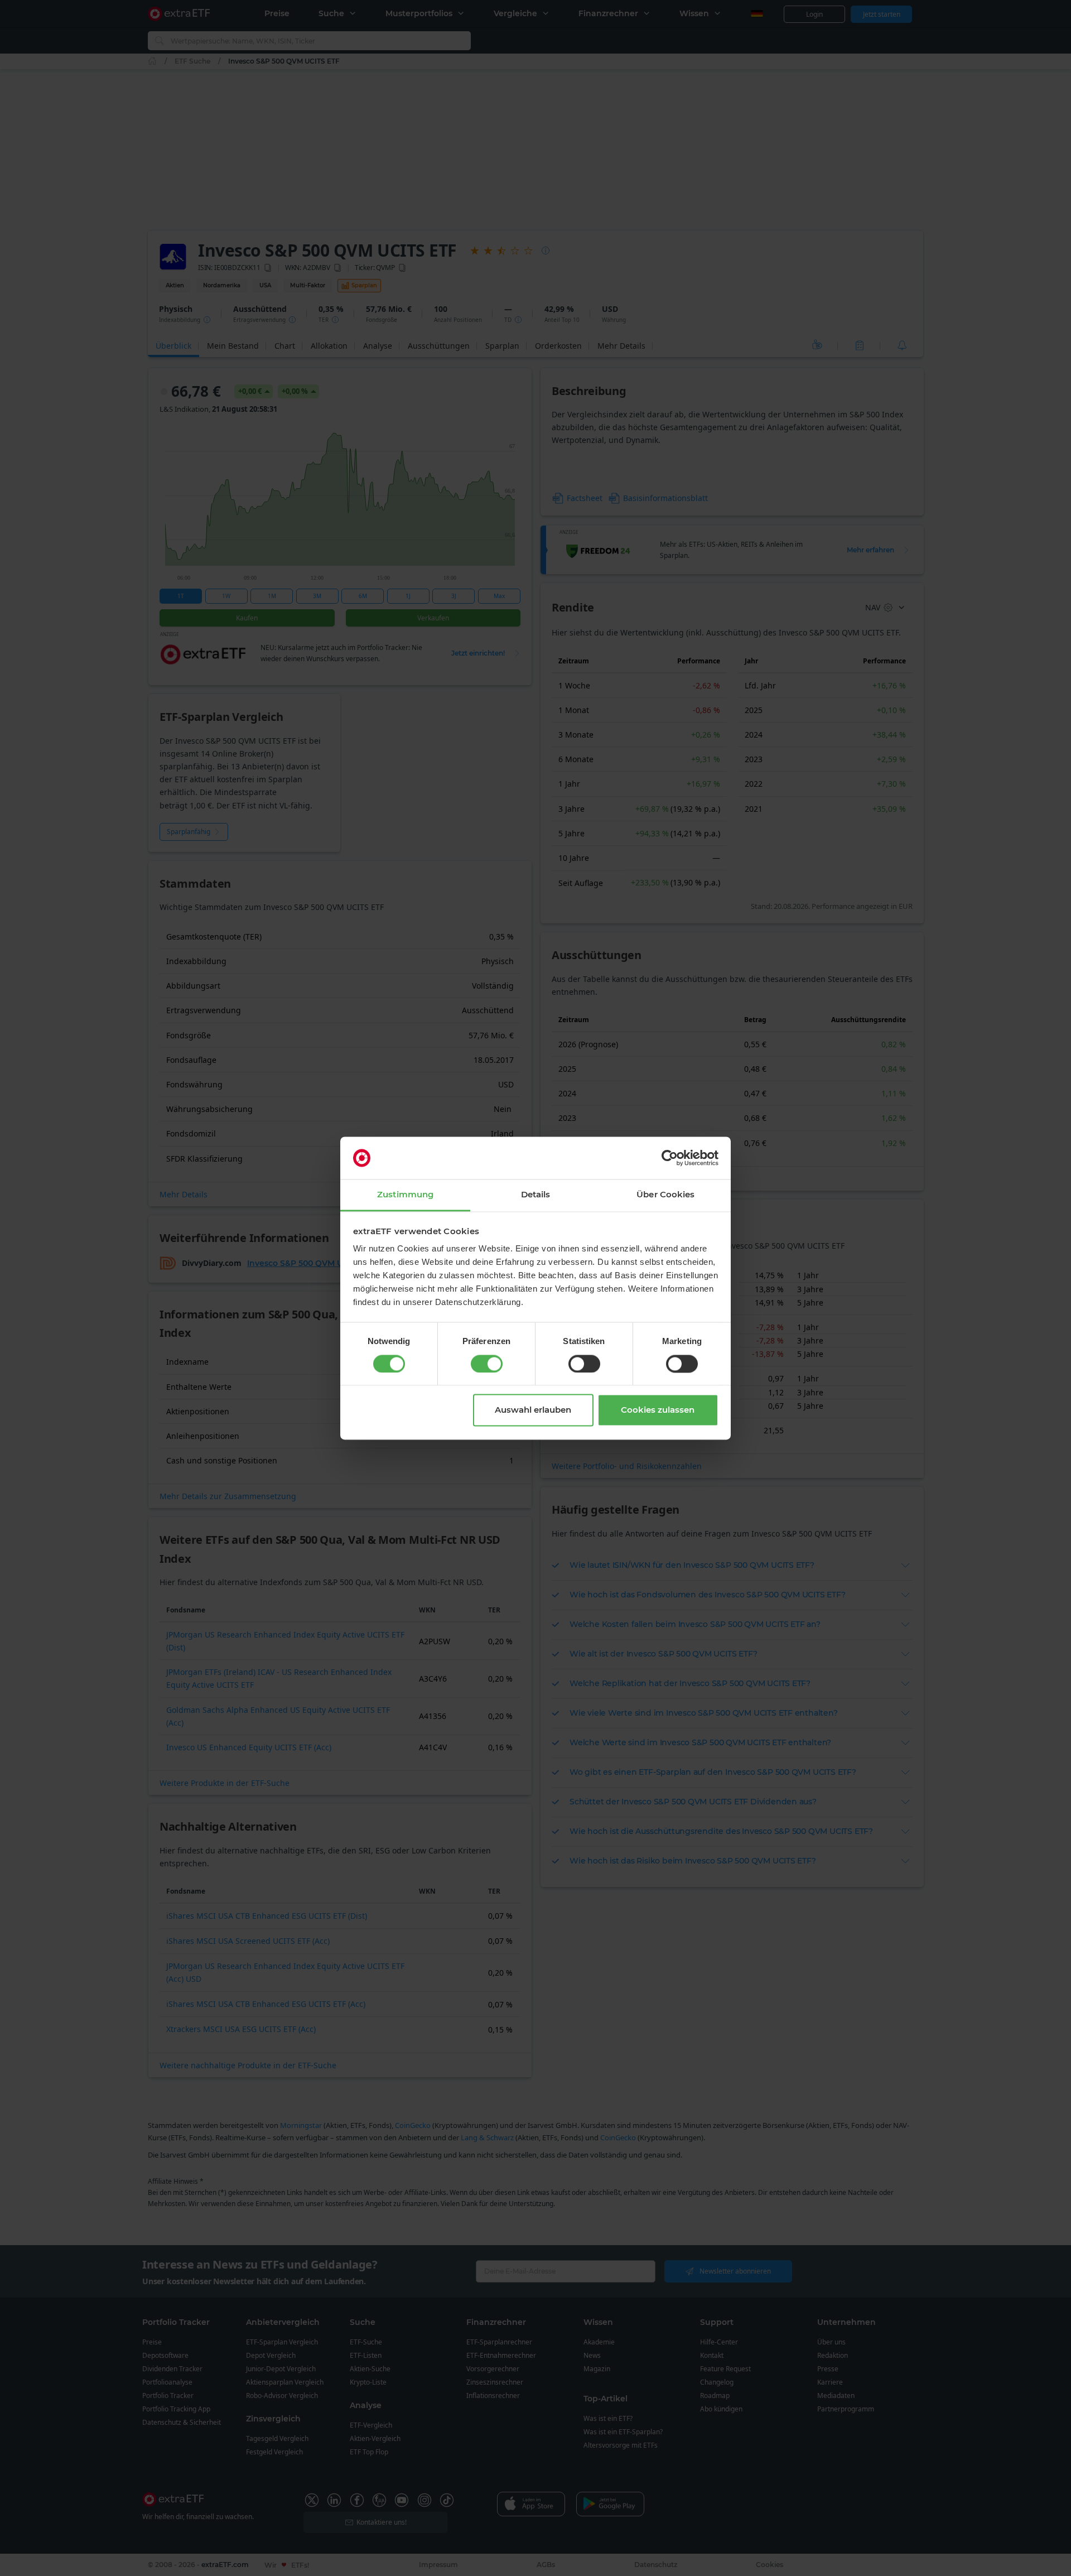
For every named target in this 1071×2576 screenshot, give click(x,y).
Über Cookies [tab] (665, 1195)
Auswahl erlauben (533, 1410)
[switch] (487, 1364)
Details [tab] (536, 1195)
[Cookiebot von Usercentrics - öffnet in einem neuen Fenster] (670, 1158)
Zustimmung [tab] (405, 1195)
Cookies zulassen (658, 1410)
